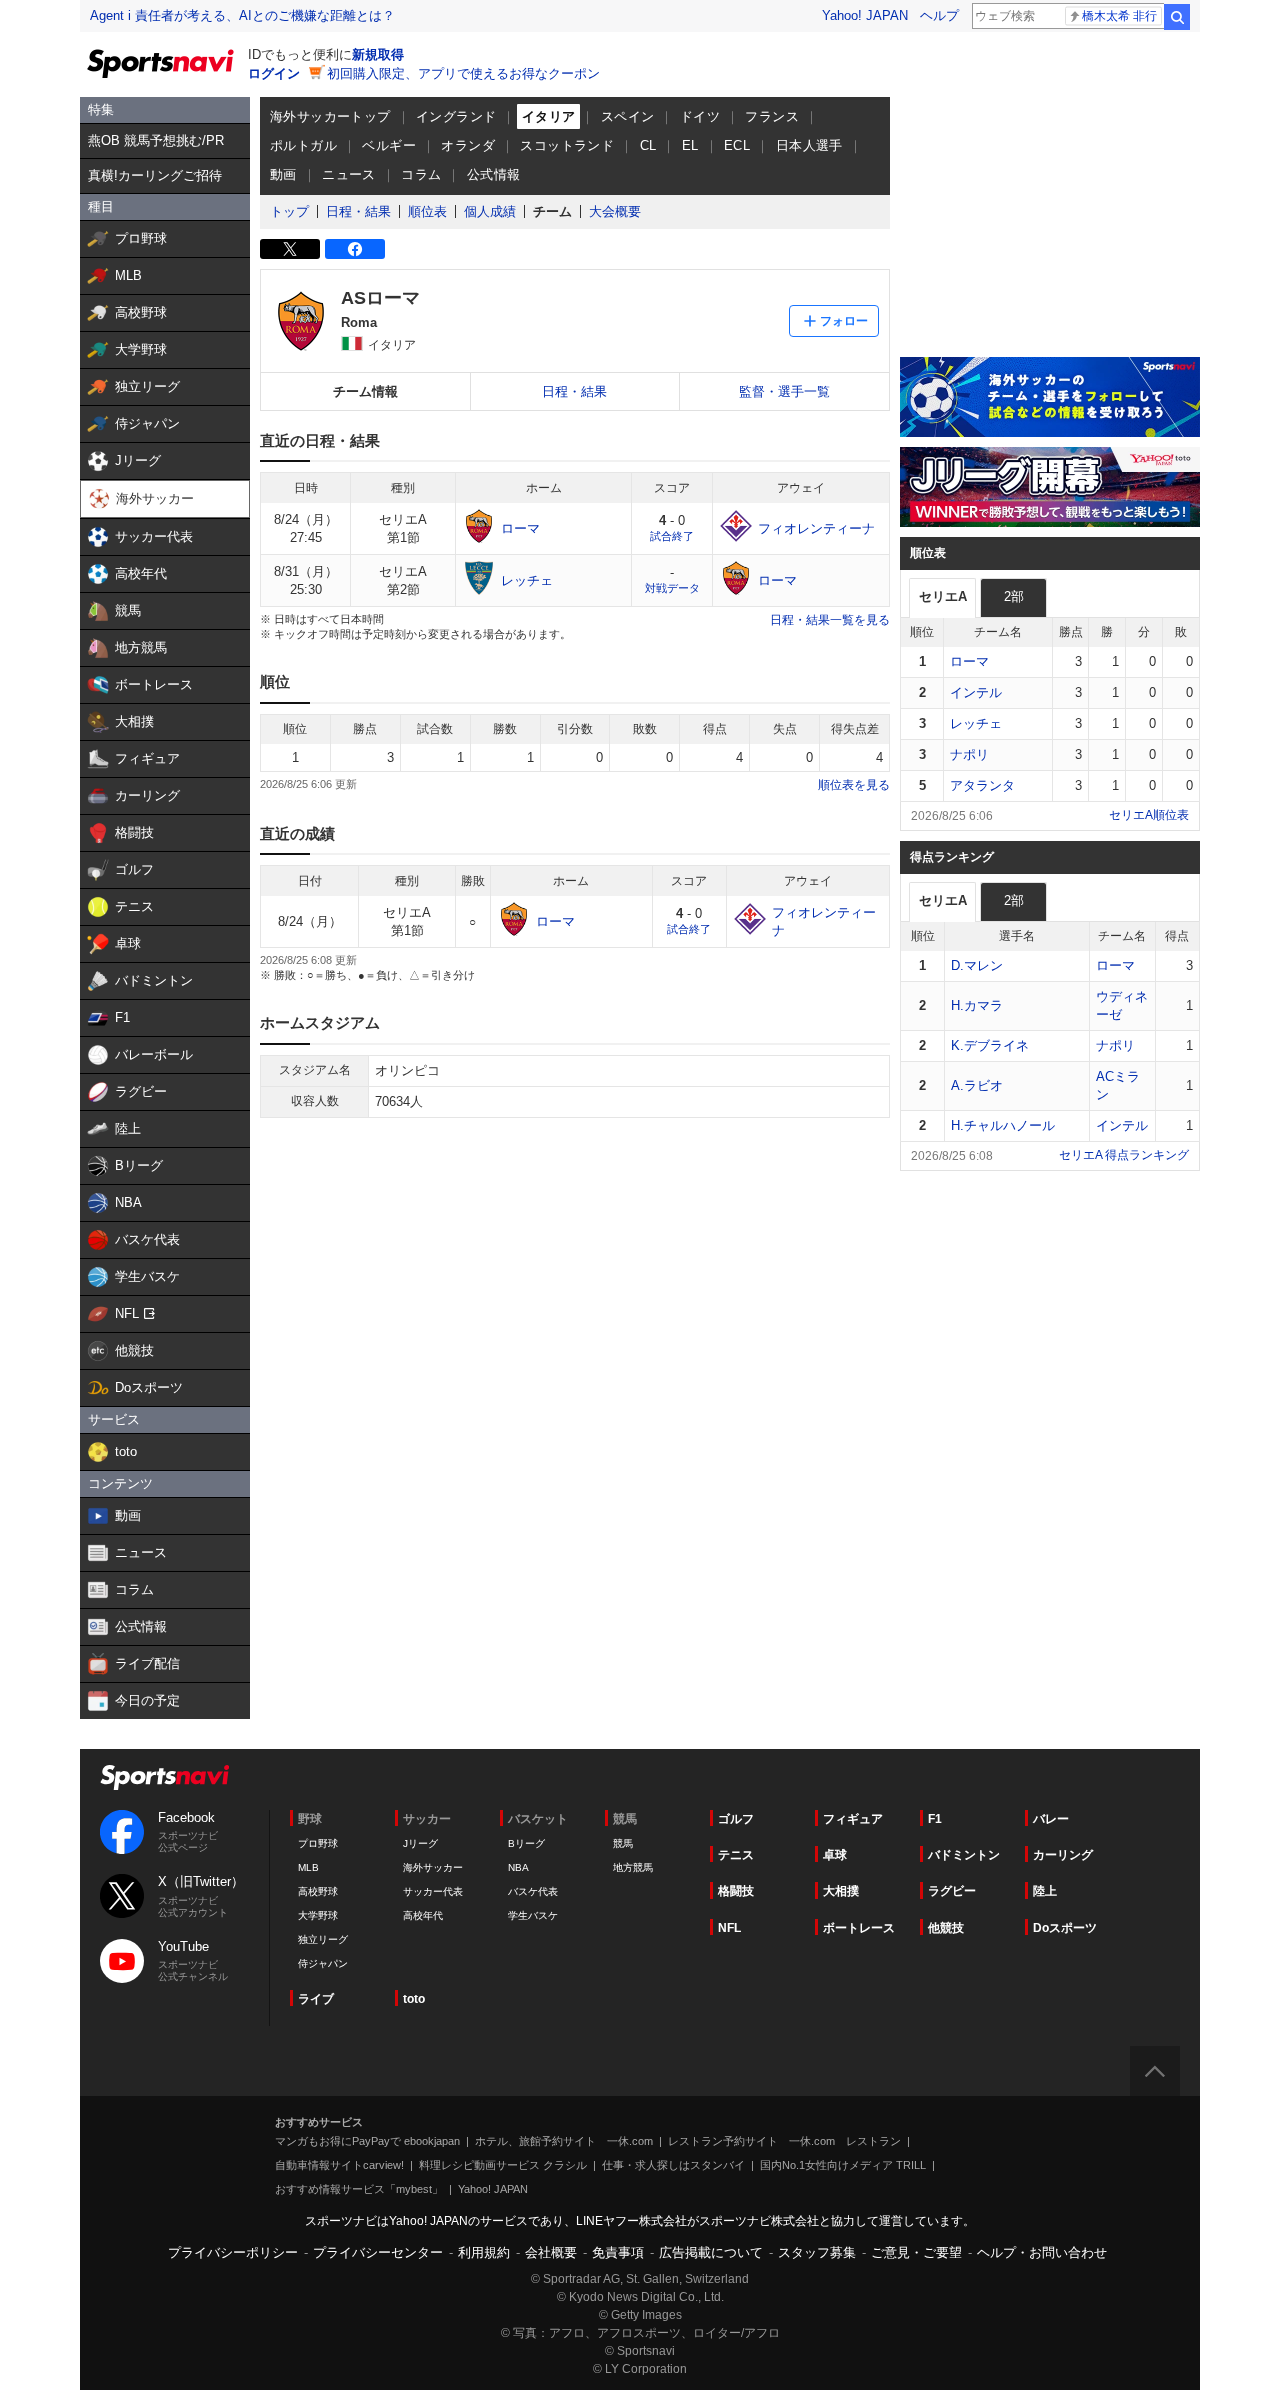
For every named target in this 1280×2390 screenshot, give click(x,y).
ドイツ (700, 116)
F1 (935, 1819)
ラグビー (952, 1891)
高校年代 (423, 1915)
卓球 (835, 1855)
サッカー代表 (433, 1891)
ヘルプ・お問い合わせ (1042, 2252)
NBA (518, 1867)
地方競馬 (633, 1867)
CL (648, 145)
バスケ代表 (533, 1891)
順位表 (427, 211)
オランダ (468, 145)
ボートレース (859, 1928)
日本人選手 (809, 145)
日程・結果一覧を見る (830, 620)
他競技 (946, 1928)
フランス (772, 116)
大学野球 (318, 1915)
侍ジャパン (323, 1963)
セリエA (943, 596)
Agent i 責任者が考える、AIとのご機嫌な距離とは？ (242, 15)
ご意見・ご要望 (916, 2252)
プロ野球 (318, 1843)
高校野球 (318, 1891)
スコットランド (567, 145)
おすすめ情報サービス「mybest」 (359, 2189)
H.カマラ (977, 1005)
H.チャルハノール (1003, 1125)
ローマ (969, 661)
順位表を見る (854, 785)
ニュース (349, 174)
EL (690, 145)
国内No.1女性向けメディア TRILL (843, 2165)
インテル (976, 692)
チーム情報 (365, 391)
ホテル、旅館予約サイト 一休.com (564, 2141)
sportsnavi (165, 1777)
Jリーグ (420, 1843)
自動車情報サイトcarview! (339, 2165)
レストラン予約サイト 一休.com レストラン (784, 2141)
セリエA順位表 (1149, 815)
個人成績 (490, 211)
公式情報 (494, 174)
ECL (737, 145)
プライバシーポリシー (233, 2252)
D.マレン (977, 965)
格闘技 (736, 1891)
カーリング (1063, 1855)
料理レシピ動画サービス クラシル (503, 2165)
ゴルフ (736, 1819)
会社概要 (551, 2252)
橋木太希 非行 (1119, 16)
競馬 (623, 1843)
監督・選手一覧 (784, 391)
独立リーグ (323, 1939)
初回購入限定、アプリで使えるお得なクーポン (463, 73)
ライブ (316, 1999)
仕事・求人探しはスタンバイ (673, 2165)
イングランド (456, 116)
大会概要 (615, 211)
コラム (421, 174)
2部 (1014, 596)
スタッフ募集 (817, 2252)
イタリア (549, 116)
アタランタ (982, 785)
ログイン (274, 73)
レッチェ (976, 723)
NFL (729, 1928)
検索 (1177, 17)
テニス (736, 1855)
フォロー (844, 321)
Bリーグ (526, 1843)
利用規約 (484, 2252)
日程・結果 (358, 211)
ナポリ (969, 754)
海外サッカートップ (330, 116)
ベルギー (389, 145)
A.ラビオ (977, 1085)
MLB (308, 1867)
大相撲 (841, 1891)
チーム (552, 211)
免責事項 (618, 2252)
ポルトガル (303, 145)
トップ (289, 211)
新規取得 (378, 54)
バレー (1051, 1819)
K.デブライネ (990, 1045)
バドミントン (964, 1855)
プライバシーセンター (378, 2252)
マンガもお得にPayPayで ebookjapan (367, 2141)
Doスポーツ (1065, 1928)
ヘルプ (939, 15)
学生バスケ (533, 1915)
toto (414, 1999)
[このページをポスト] (290, 249)
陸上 (1045, 1891)
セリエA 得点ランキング (1124, 1155)
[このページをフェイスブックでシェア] (355, 249)
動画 (283, 174)
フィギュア (853, 1819)
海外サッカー (433, 1867)
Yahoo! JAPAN (865, 15)
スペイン (628, 116)
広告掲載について (711, 2252)
